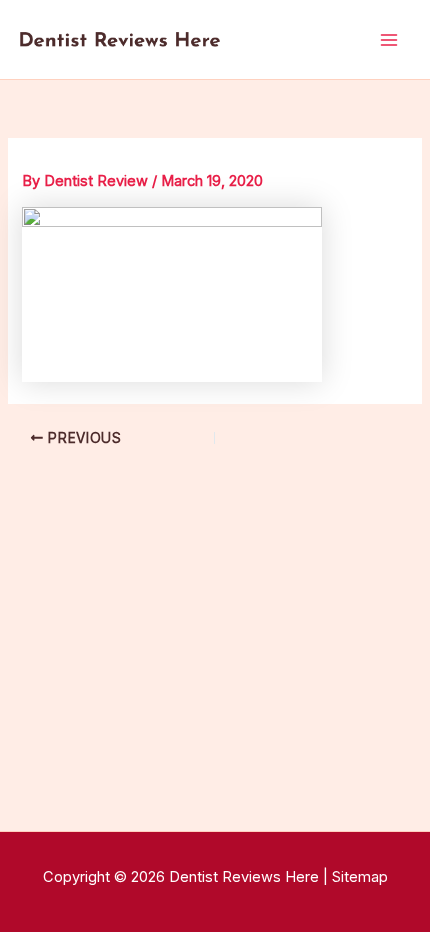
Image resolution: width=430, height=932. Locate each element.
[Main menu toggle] (389, 40)
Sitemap (360, 877)
